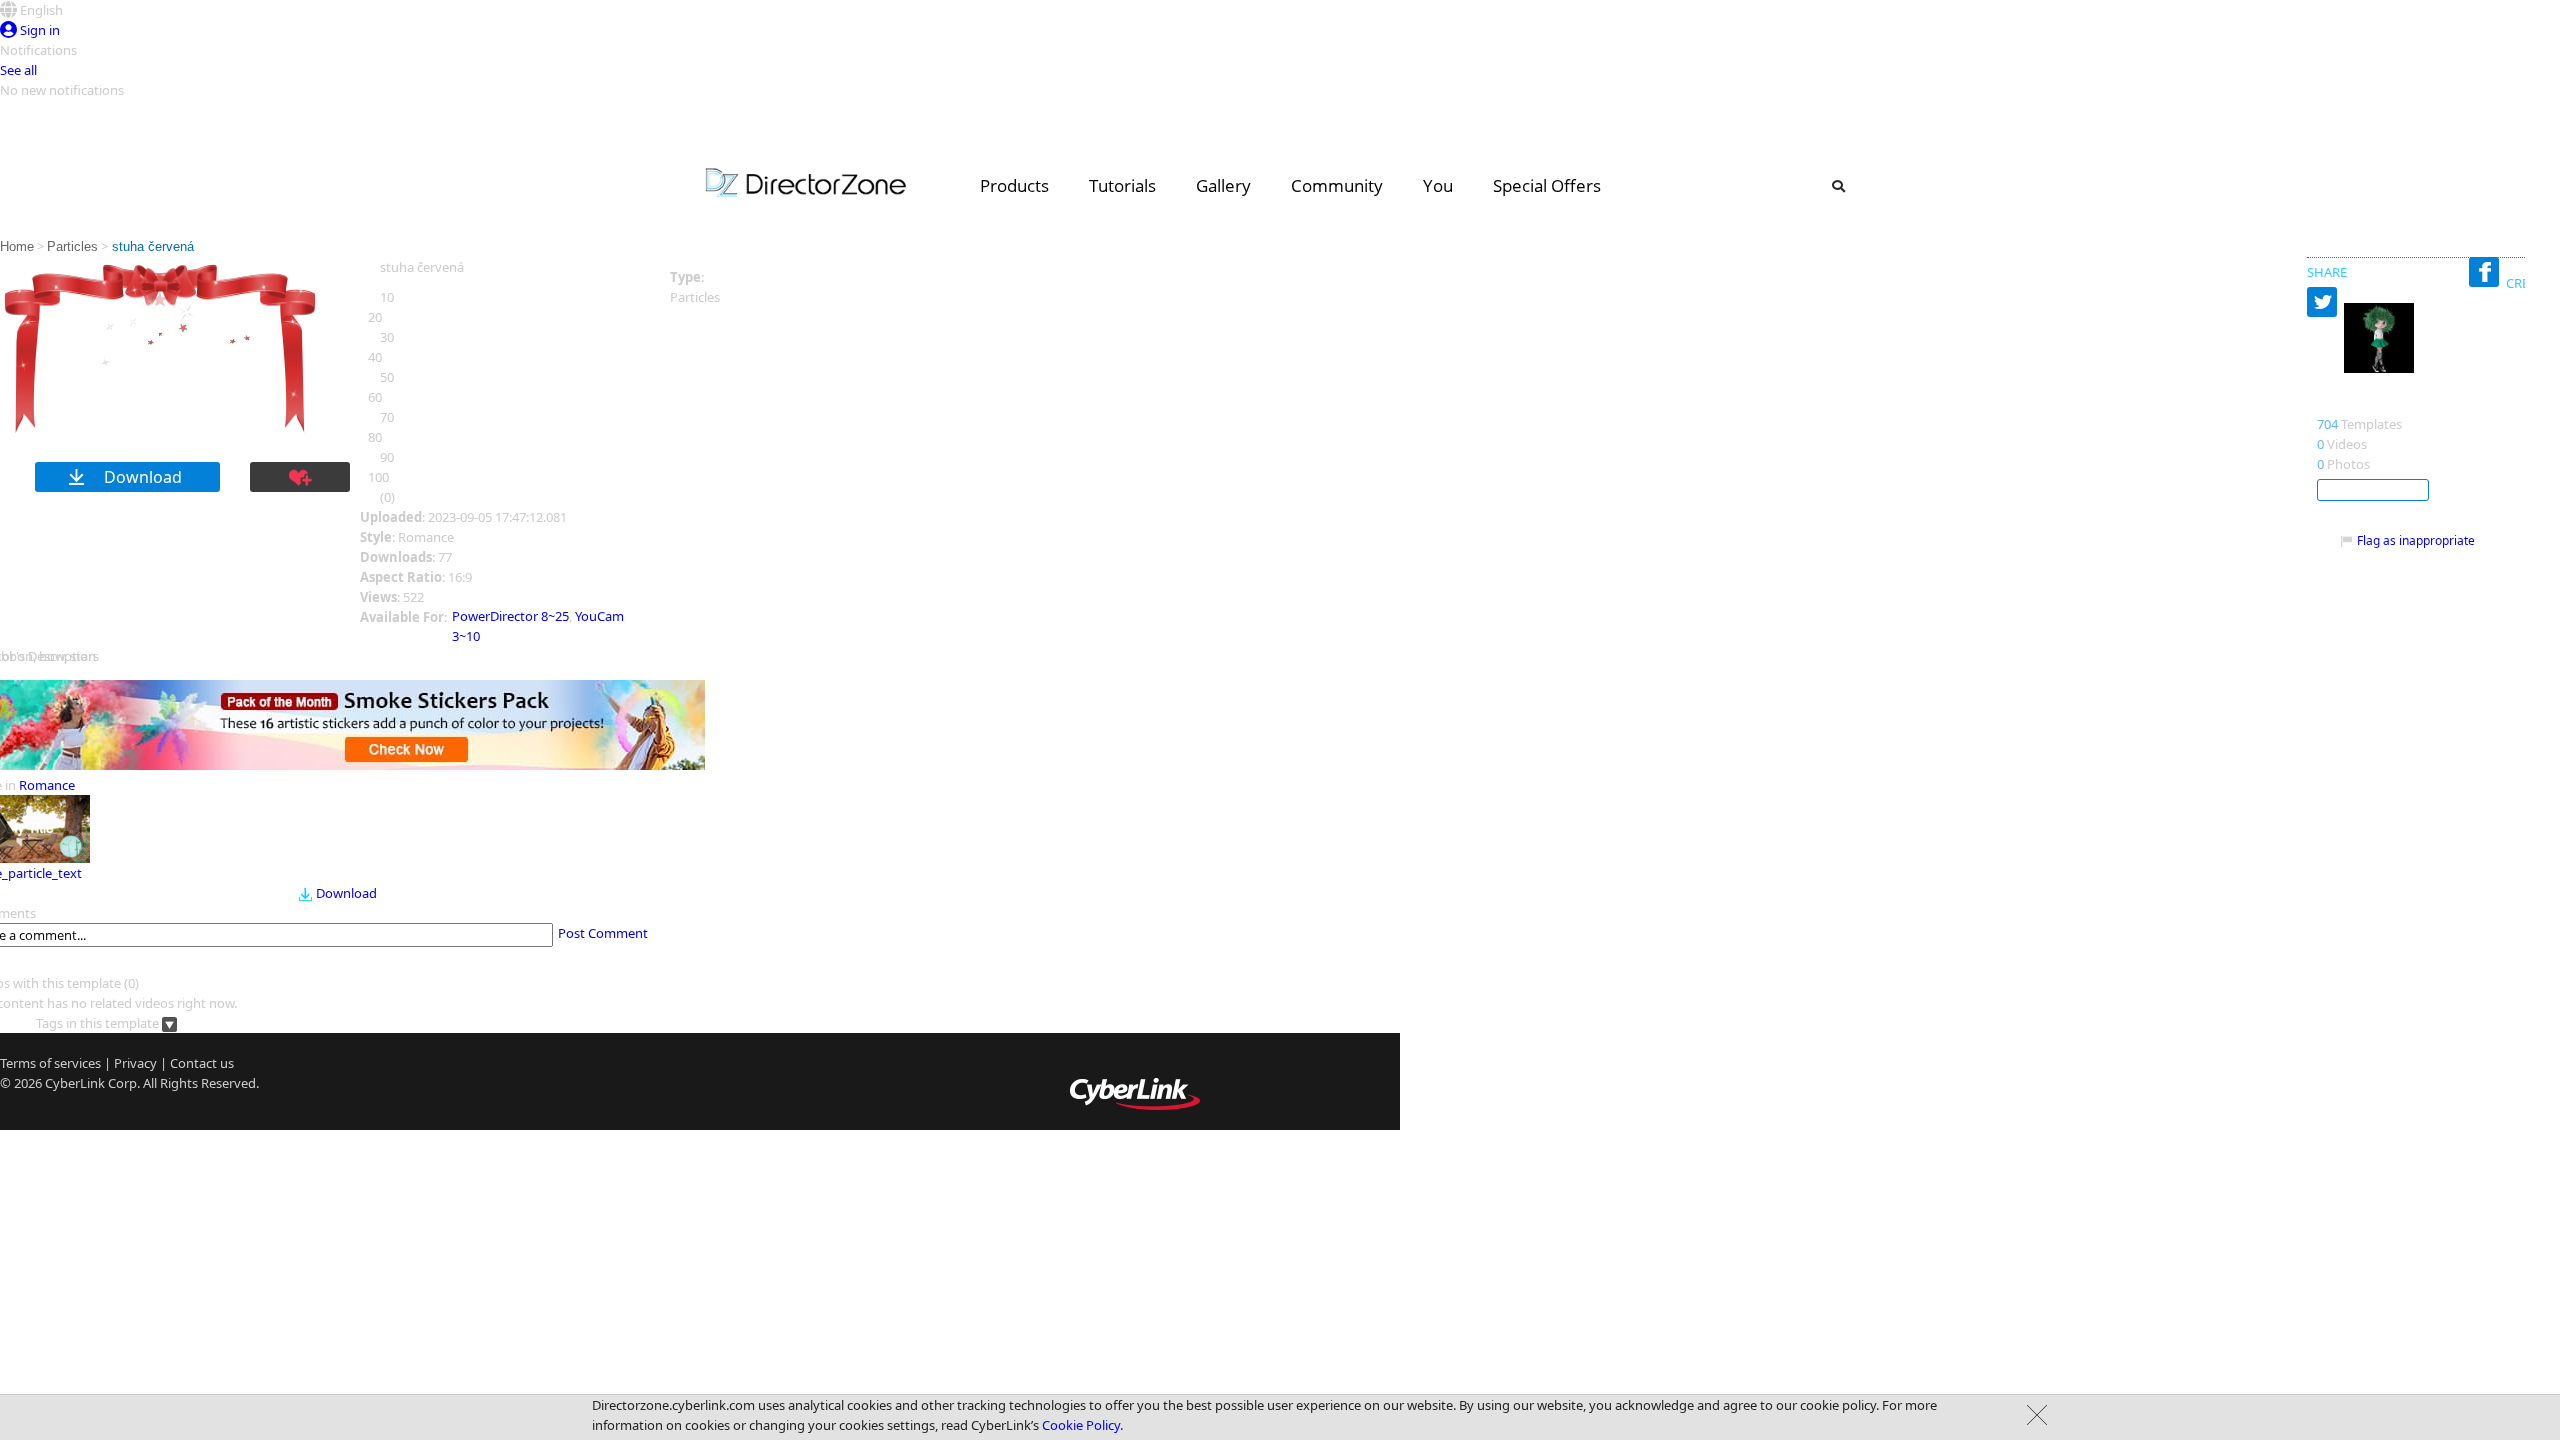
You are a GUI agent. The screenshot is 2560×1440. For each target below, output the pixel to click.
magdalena (2359, 403)
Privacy (135, 1063)
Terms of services (50, 1063)
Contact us (202, 1063)
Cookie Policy (1081, 1425)
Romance (47, 785)
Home (17, 246)
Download (346, 893)
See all (18, 70)
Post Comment (603, 933)
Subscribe (2373, 490)
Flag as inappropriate (2416, 540)
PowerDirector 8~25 (510, 616)
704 (2327, 424)
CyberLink (75, 1083)
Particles (72, 246)
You (1438, 185)
